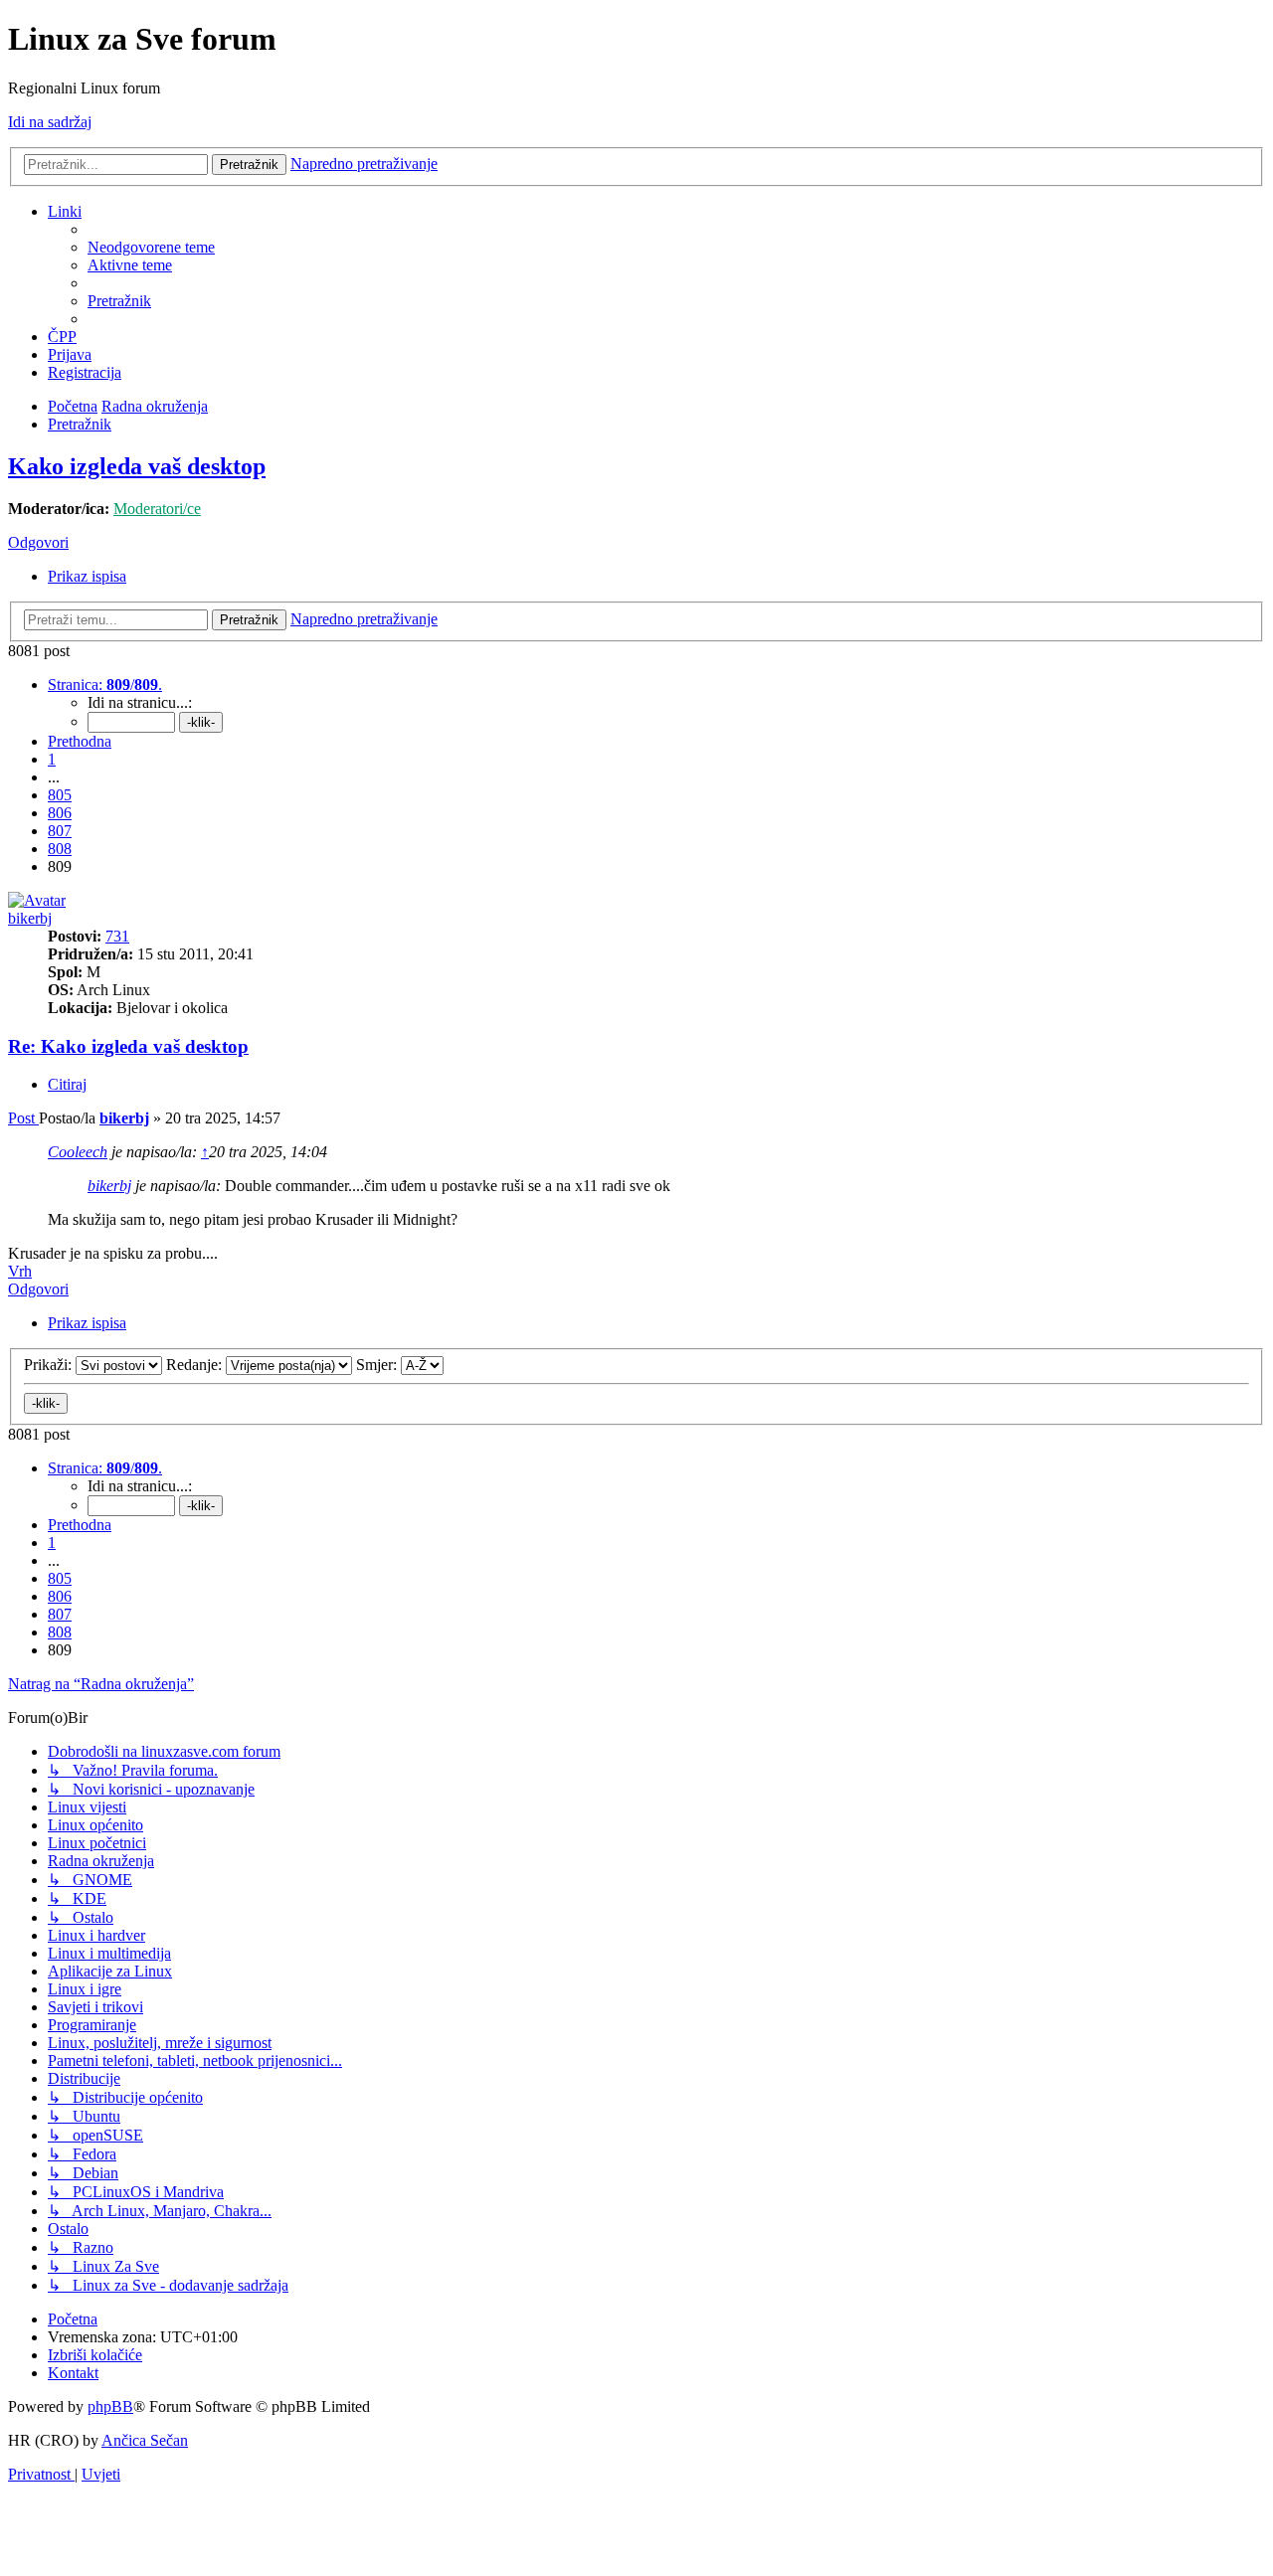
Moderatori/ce (157, 509)
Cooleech (78, 1152)
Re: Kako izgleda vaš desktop (128, 1046)
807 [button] (60, 831)
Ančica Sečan (145, 2440)
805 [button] (60, 795)
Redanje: (196, 1365)
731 (117, 936)
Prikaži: (50, 1365)
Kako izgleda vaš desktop (137, 466)
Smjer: (378, 1365)
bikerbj (30, 918)
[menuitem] (151, 247)
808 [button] (60, 849)
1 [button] (52, 759)
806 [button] (60, 813)
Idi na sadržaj (50, 122)
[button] (105, 685)
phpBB (110, 2406)
